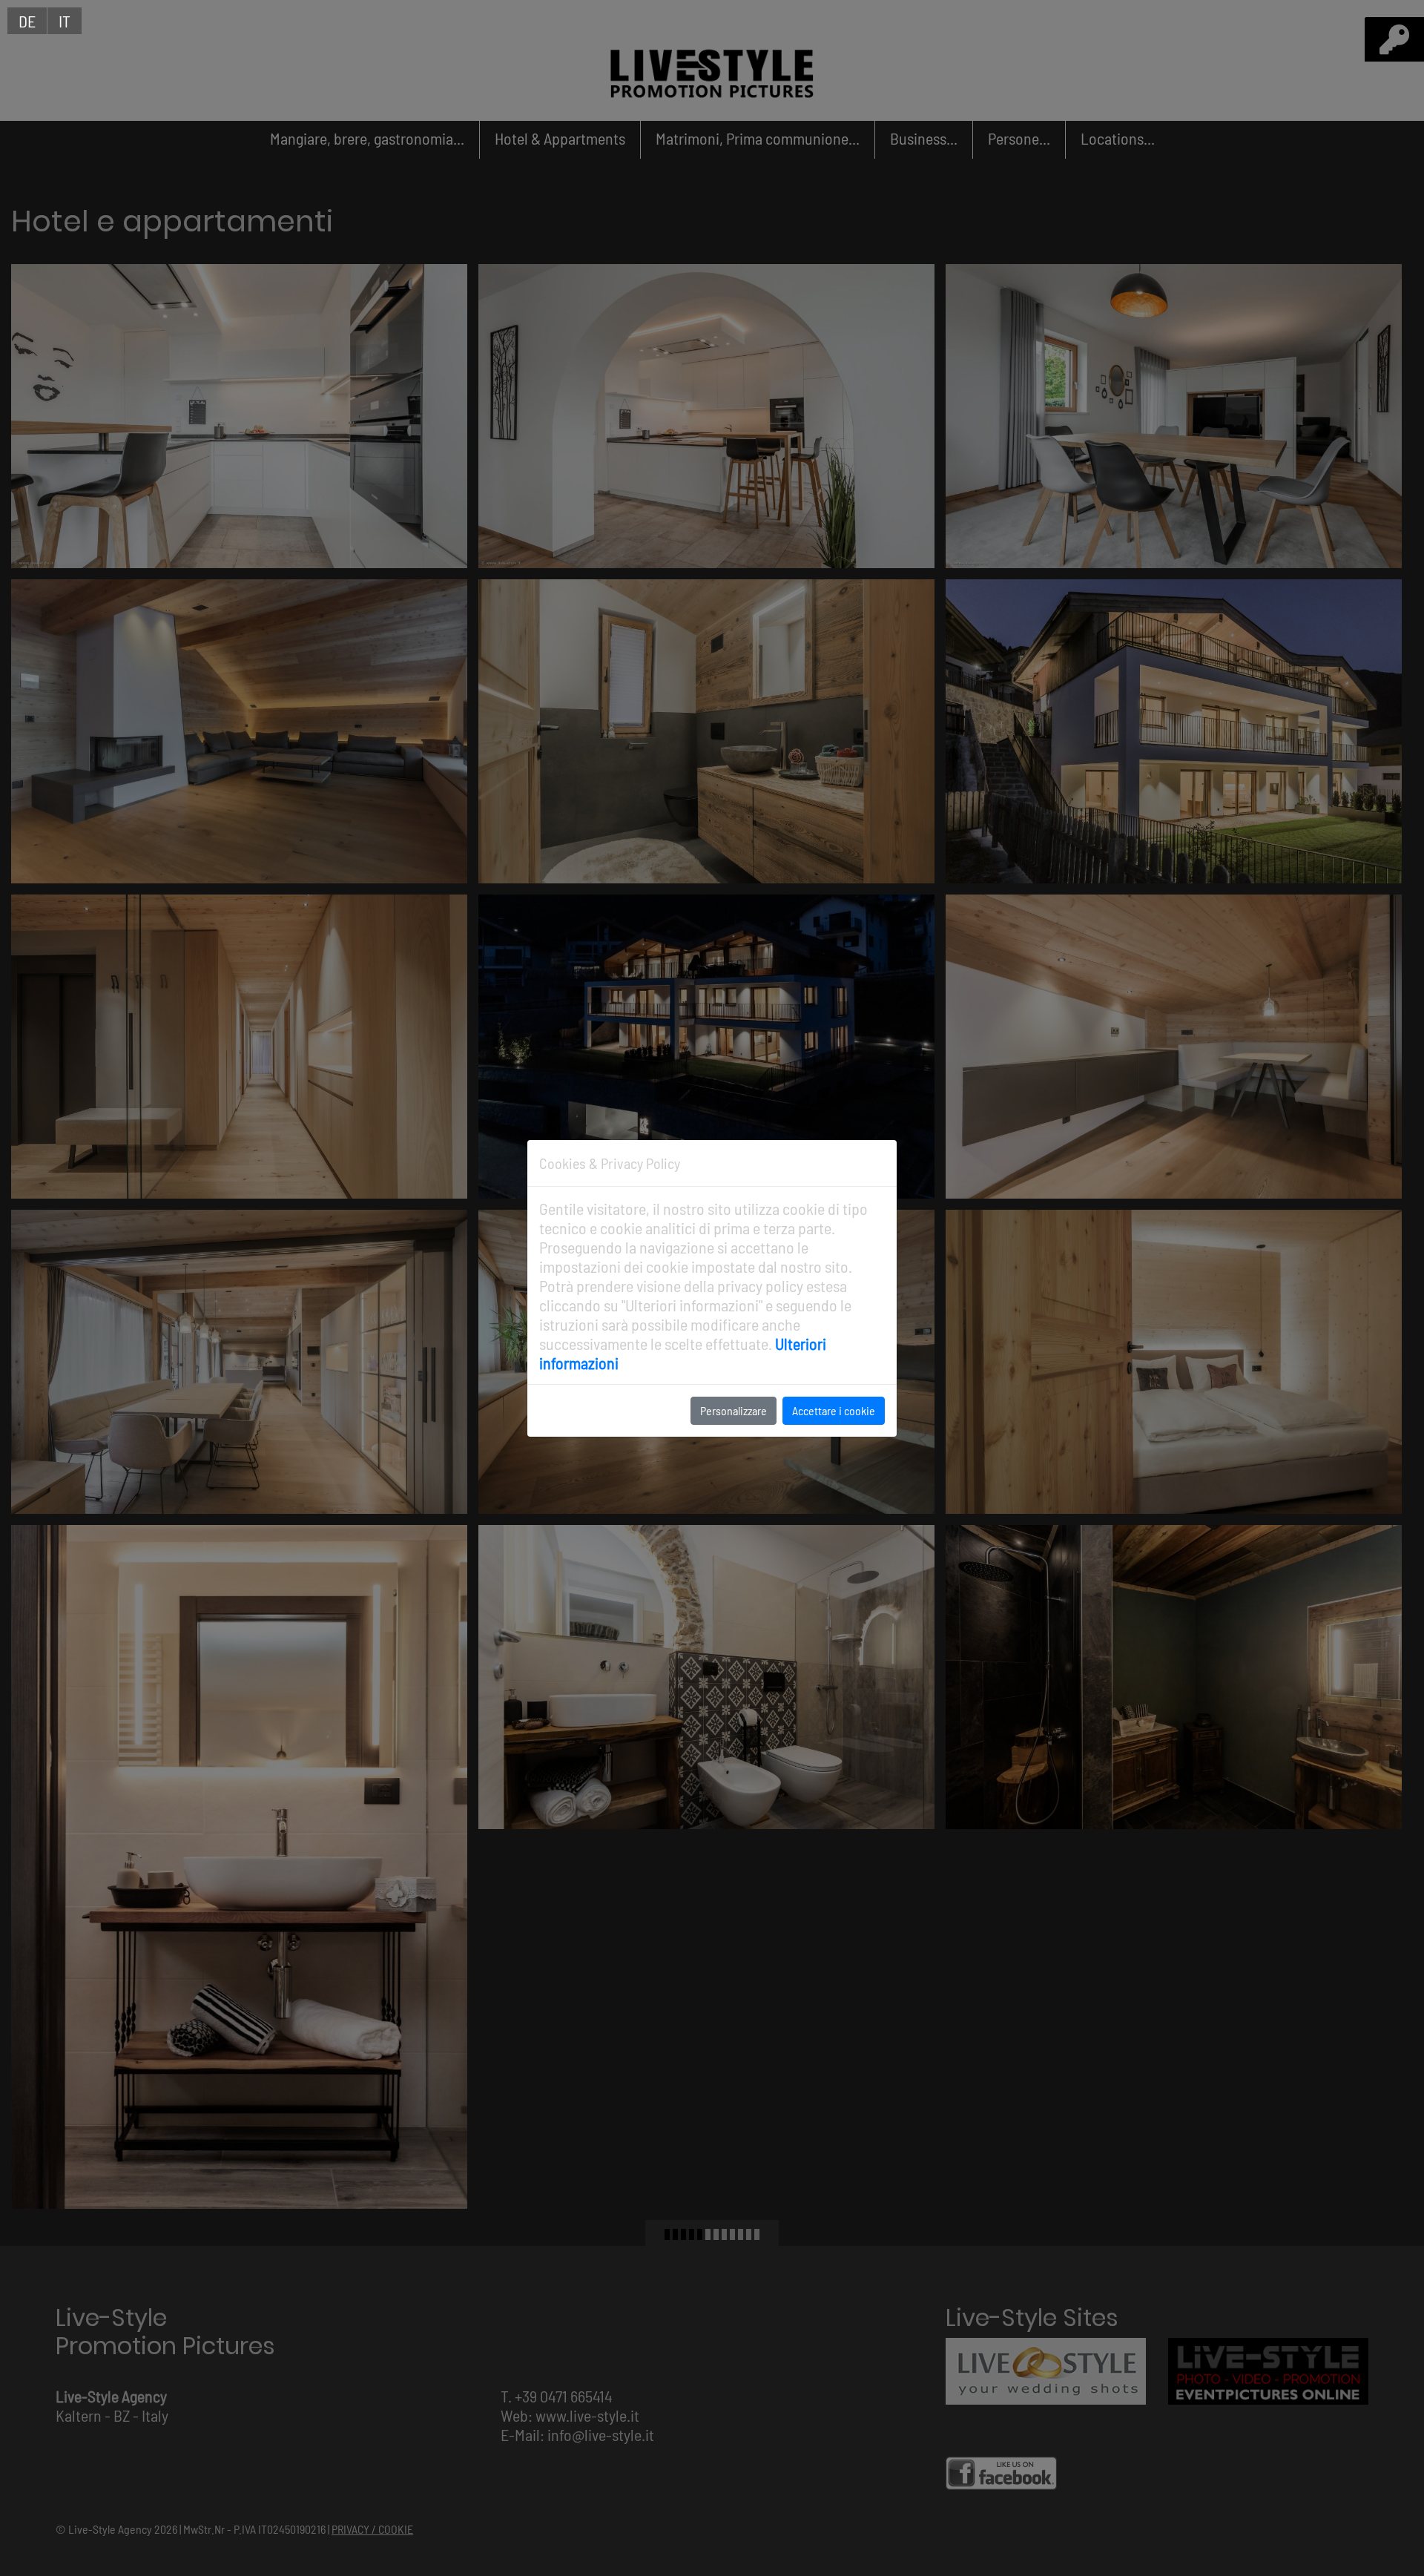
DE (27, 21)
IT (65, 21)
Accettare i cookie (834, 1410)
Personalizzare (734, 1410)
